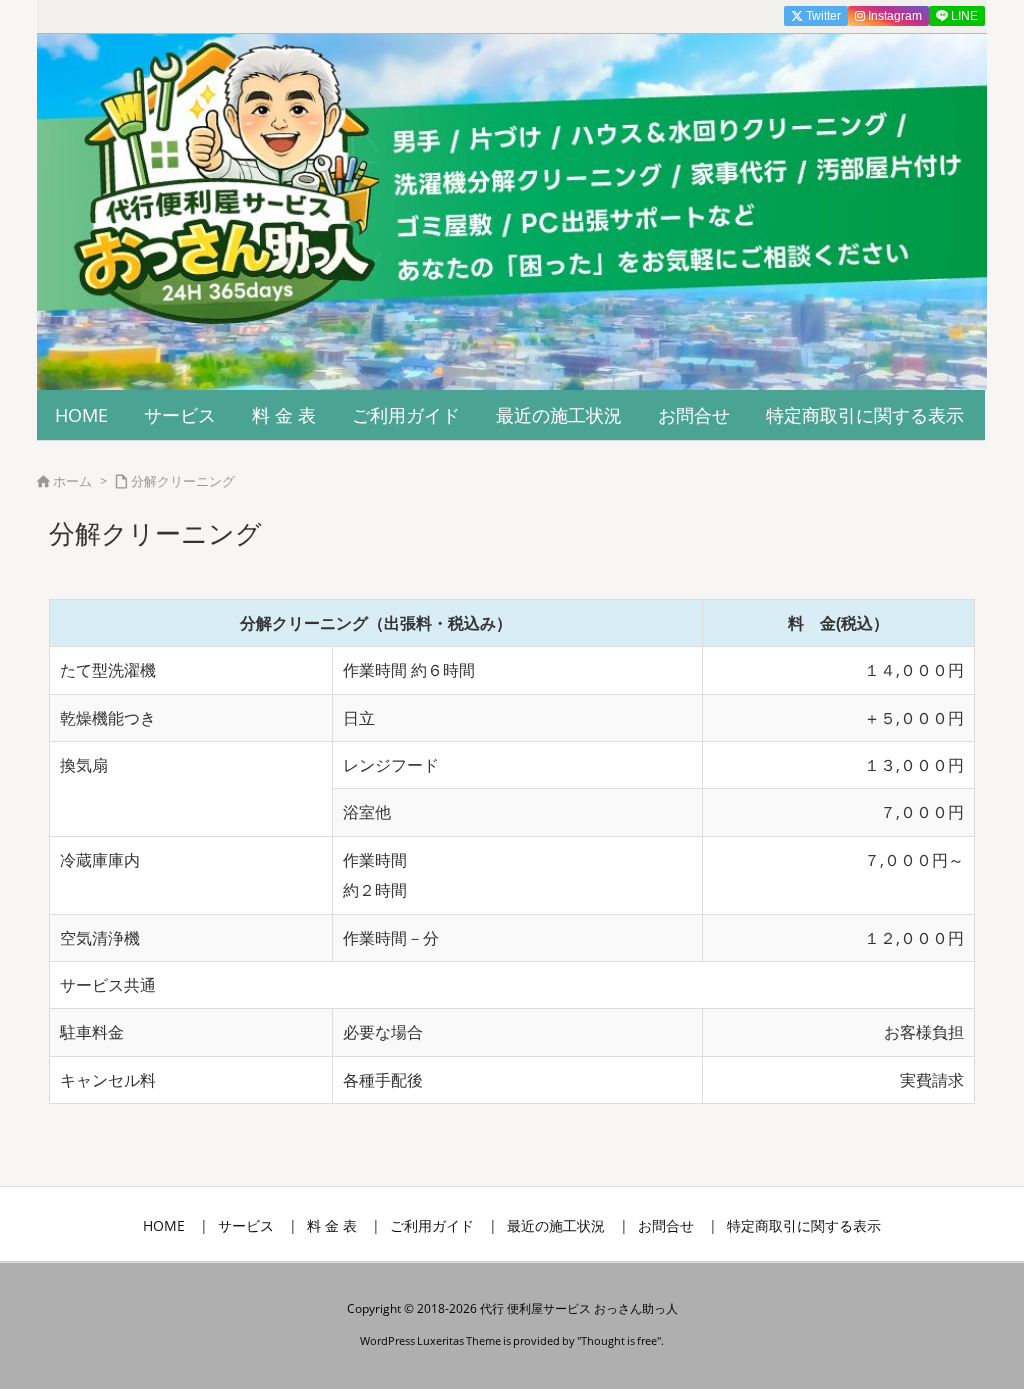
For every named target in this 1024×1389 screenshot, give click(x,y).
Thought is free (619, 1340)
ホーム (72, 481)
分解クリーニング (183, 481)
